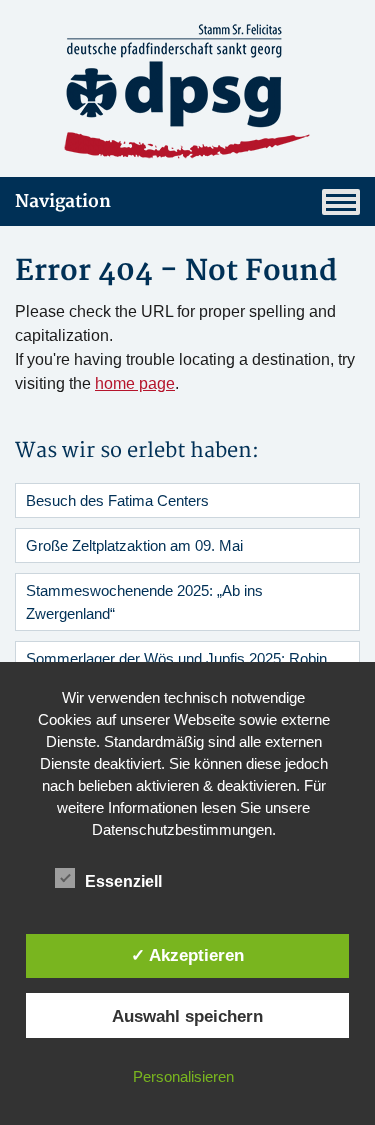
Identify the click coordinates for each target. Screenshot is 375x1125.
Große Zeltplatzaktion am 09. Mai (134, 545)
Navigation (63, 201)
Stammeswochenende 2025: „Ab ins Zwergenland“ (144, 602)
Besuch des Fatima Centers (117, 500)
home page (135, 383)
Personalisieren (183, 1076)
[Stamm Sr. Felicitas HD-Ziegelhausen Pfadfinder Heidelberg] (187, 92)
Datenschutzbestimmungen (182, 829)
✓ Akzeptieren (187, 955)
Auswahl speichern (187, 1016)
